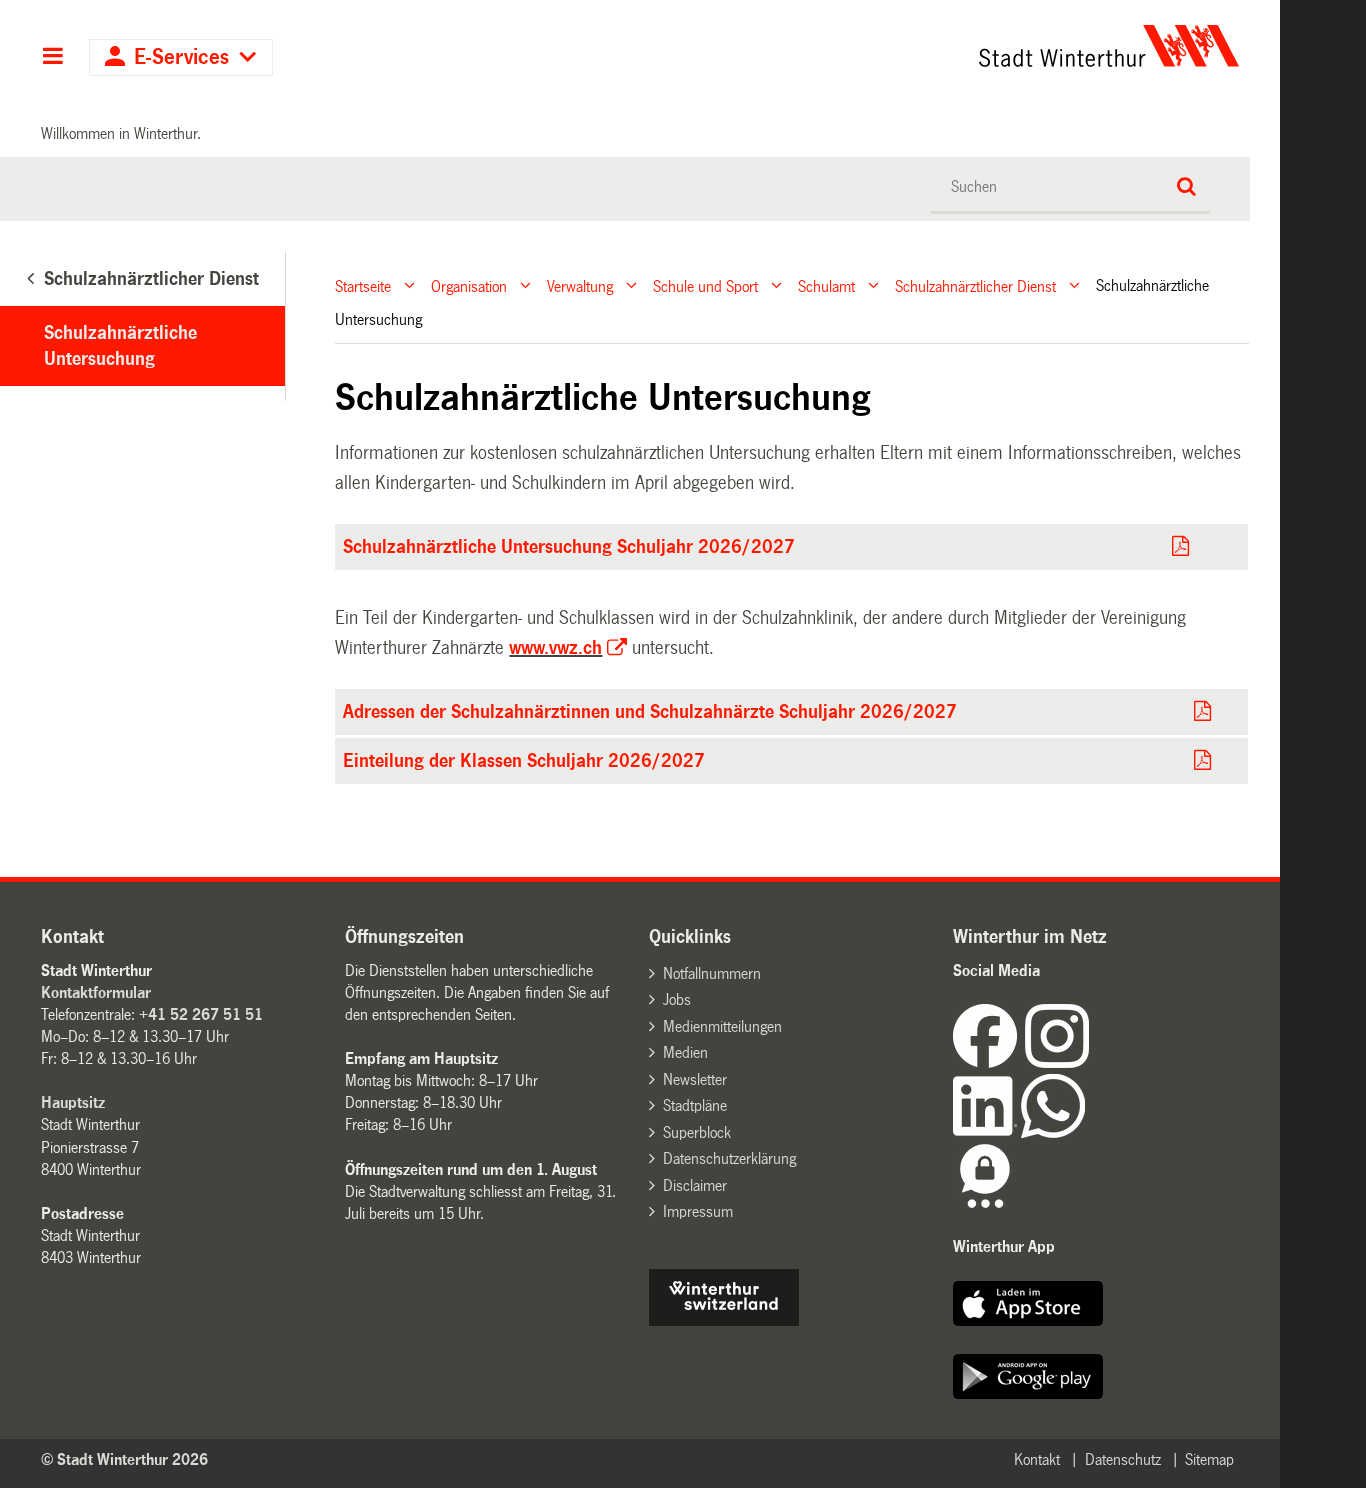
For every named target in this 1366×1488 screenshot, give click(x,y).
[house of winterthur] (724, 1320)
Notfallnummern (712, 973)
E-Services (181, 57)
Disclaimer (695, 1185)
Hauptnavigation (52, 58)
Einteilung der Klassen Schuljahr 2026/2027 (524, 761)
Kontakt (1037, 1459)
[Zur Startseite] (922, 46)
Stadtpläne (695, 1105)
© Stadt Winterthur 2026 (124, 1459)
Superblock (697, 1132)
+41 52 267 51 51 (201, 1014)
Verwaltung (580, 285)
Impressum (698, 1211)
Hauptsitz (73, 1102)
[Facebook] (989, 1062)
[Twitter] (1091, 1062)
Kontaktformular (96, 992)
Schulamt (826, 285)
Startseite (363, 285)
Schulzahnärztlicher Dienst (975, 285)
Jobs (677, 999)
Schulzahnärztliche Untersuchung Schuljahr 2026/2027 (569, 547)
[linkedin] (987, 1132)
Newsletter (695, 1079)
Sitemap (1209, 1459)
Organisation (469, 285)
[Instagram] (1057, 1062)
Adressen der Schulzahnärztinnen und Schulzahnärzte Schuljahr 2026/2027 (650, 712)
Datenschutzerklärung (729, 1158)
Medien (685, 1052)
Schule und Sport (705, 285)
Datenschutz (1123, 1459)
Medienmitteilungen (722, 1026)
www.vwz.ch (555, 648)
